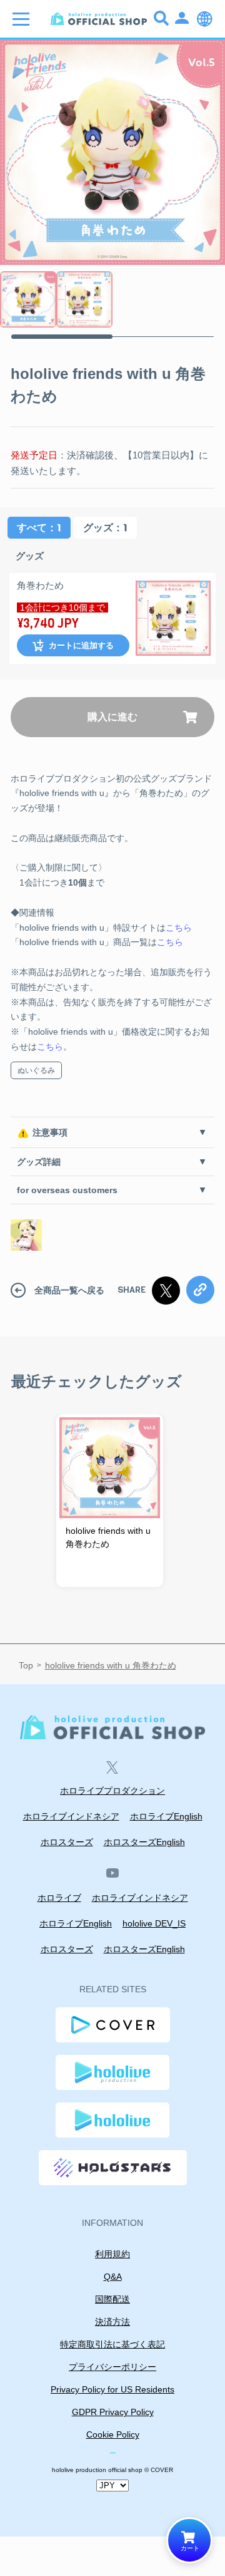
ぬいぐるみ (36, 1070)
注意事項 (50, 1132)
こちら (179, 928)
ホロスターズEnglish (144, 1842)
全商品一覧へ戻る (69, 1290)
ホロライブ (59, 1898)
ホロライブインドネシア (71, 1816)
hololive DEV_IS (154, 1923)
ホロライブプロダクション (112, 1791)
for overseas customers (67, 1190)
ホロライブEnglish (166, 1816)
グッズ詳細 (39, 1162)
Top (26, 1666)
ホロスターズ (67, 1842)
